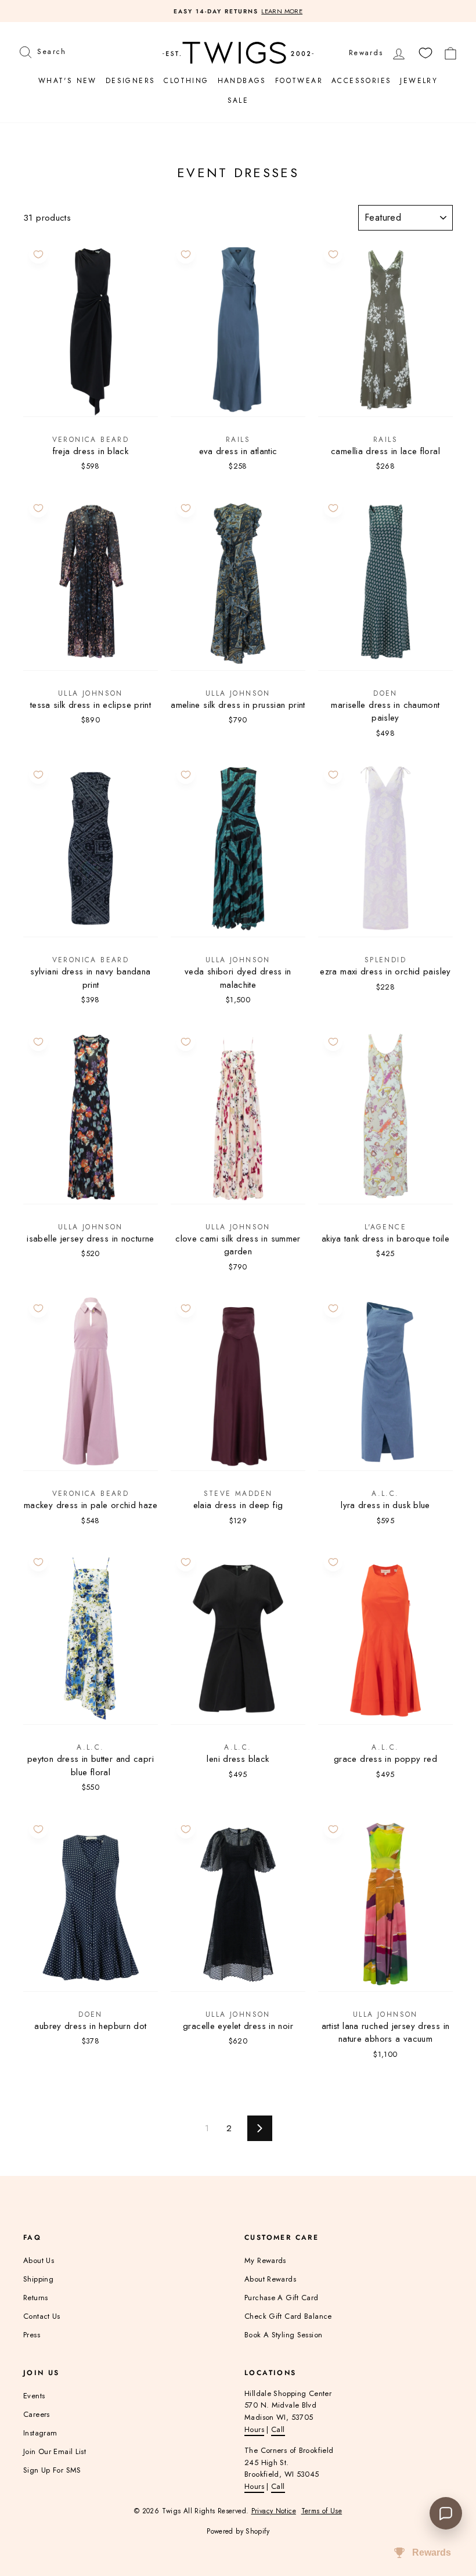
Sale (238, 100)
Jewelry (419, 81)
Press (32, 2335)
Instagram (40, 2433)
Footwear (299, 81)
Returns (36, 2298)
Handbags (242, 81)
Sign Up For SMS (52, 2470)
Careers (37, 2414)
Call (278, 2429)
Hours (254, 2429)
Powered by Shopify (238, 2531)
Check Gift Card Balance (288, 2316)
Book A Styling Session (283, 2335)
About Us (39, 2260)
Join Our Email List (55, 2451)
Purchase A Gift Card (282, 2298)
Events (34, 2396)
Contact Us (42, 2316)
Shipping (38, 2279)
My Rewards (265, 2260)
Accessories (361, 81)
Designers (131, 81)
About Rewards (270, 2279)
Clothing (186, 81)
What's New (68, 81)
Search (51, 50)
